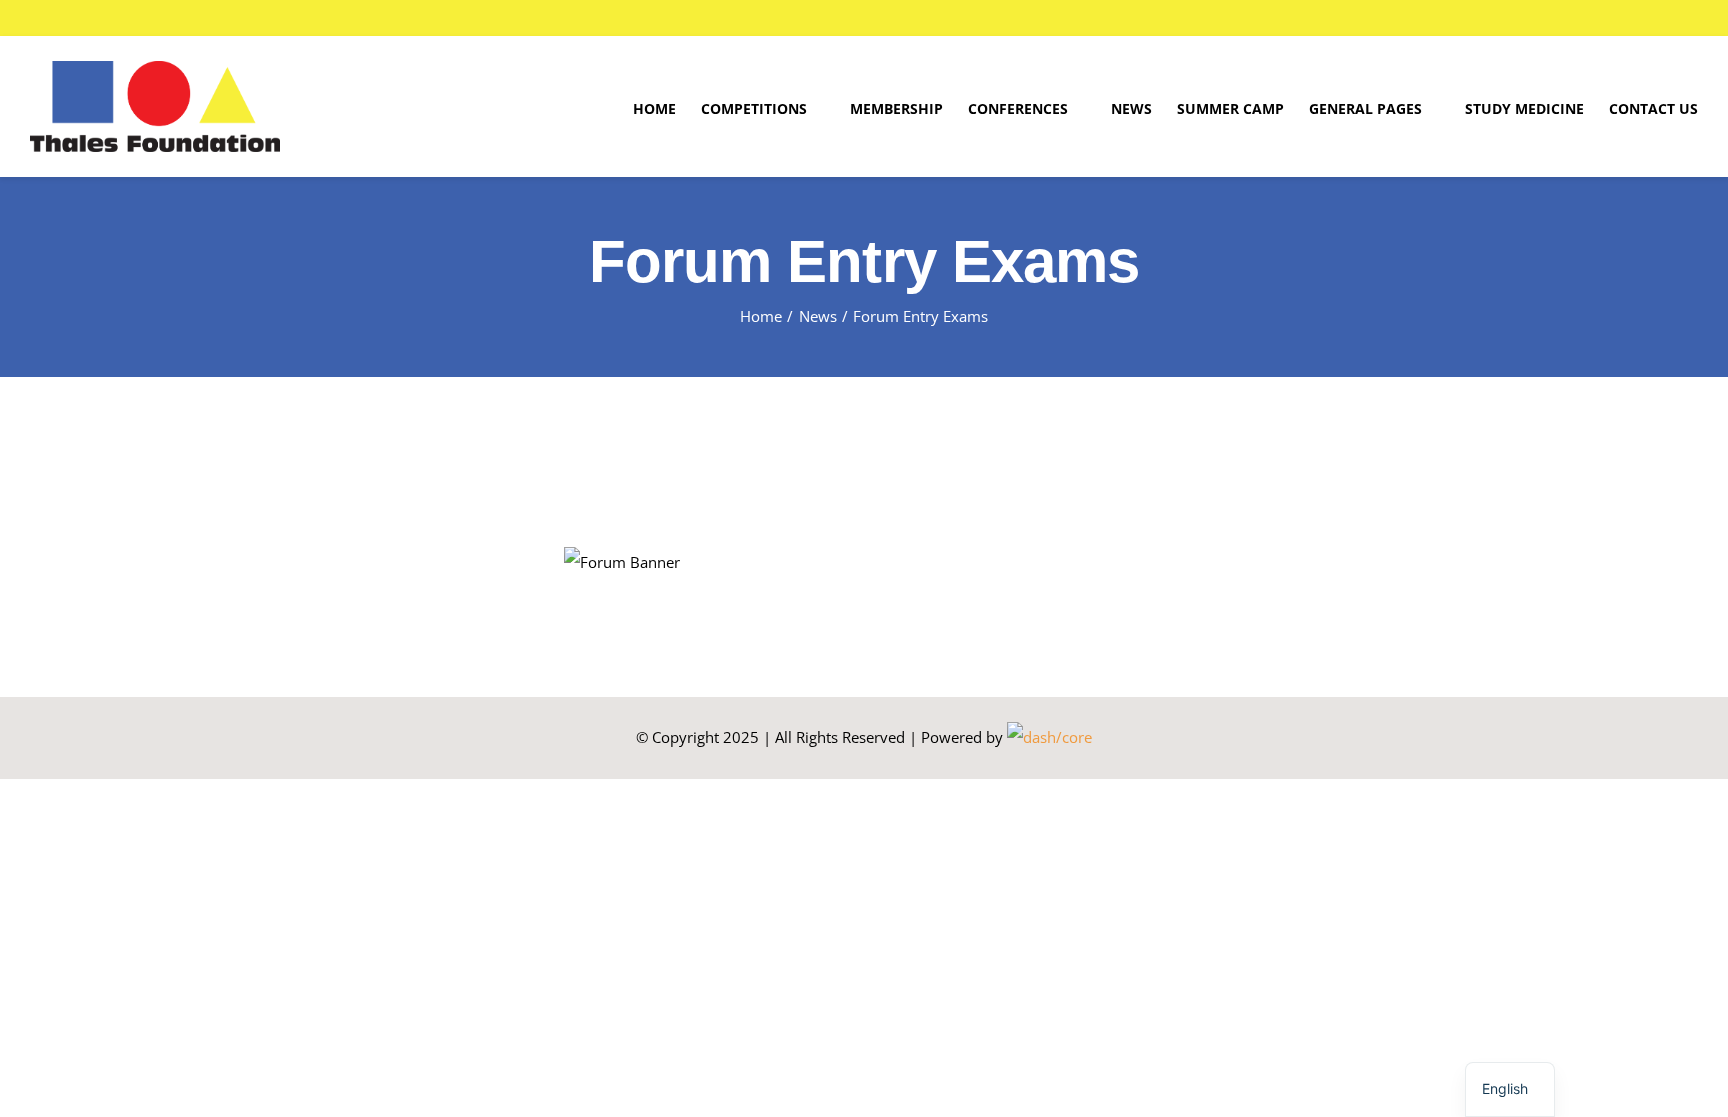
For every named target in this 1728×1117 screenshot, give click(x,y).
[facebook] (1584, 18)
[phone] (1648, 18)
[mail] (1616, 18)
